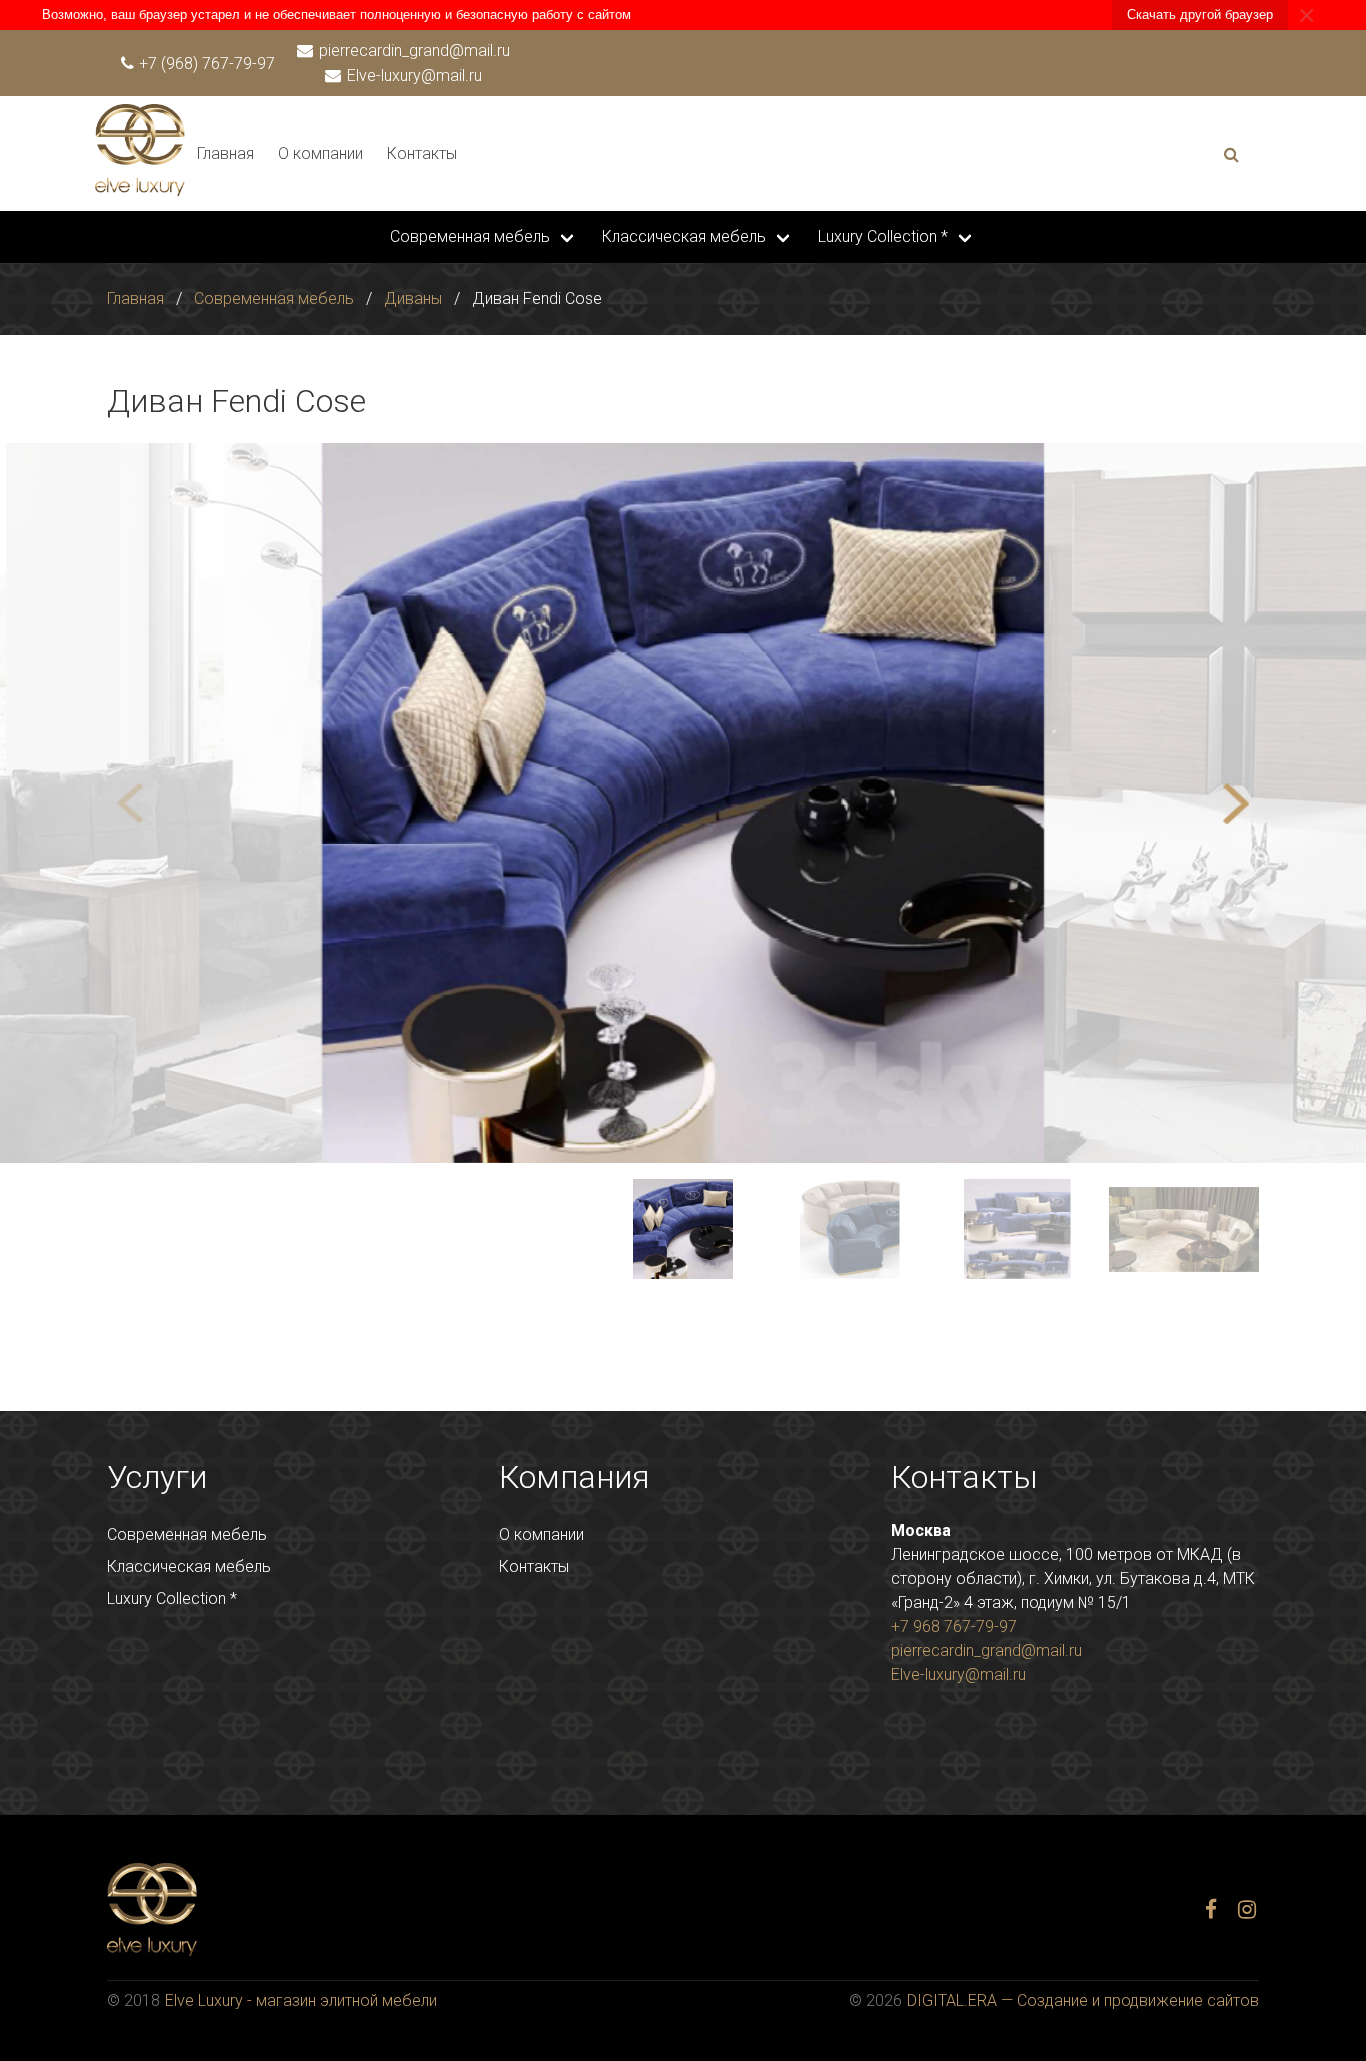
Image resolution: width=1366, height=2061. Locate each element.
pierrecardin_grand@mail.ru (412, 50)
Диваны (413, 298)
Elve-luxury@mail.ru (412, 75)
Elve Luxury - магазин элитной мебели (301, 2000)
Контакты (422, 153)
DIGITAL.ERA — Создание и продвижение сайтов (1083, 2000)
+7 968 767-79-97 (954, 1626)
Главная (225, 153)
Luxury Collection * (883, 236)
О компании (320, 153)
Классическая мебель (684, 236)
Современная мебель (470, 236)
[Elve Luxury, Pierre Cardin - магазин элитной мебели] (140, 190)
